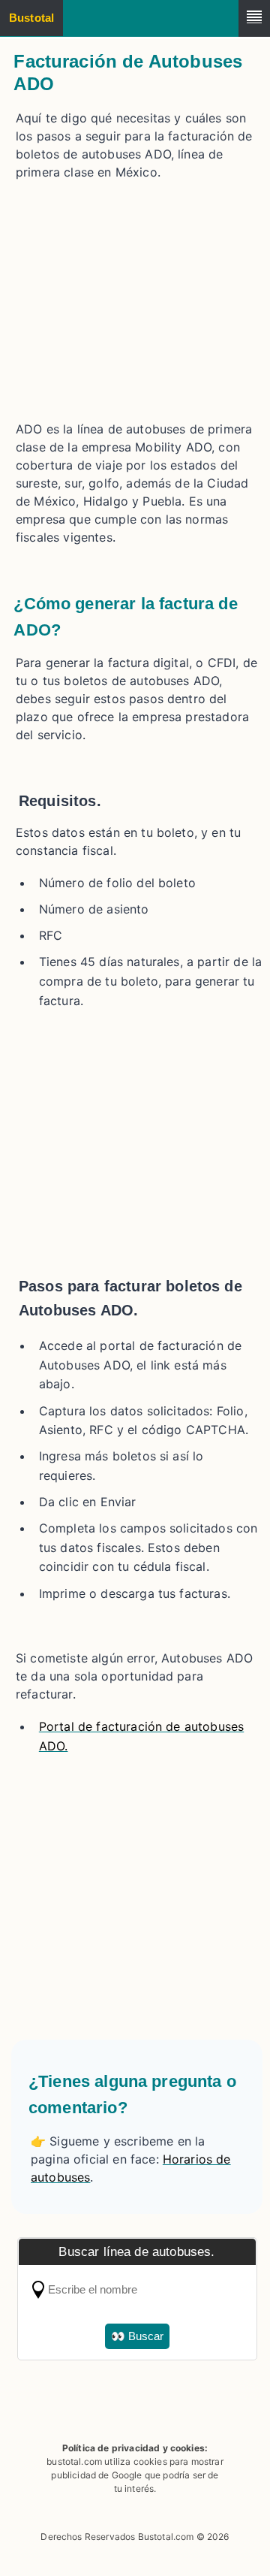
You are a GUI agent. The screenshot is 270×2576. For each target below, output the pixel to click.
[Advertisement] (137, 297)
